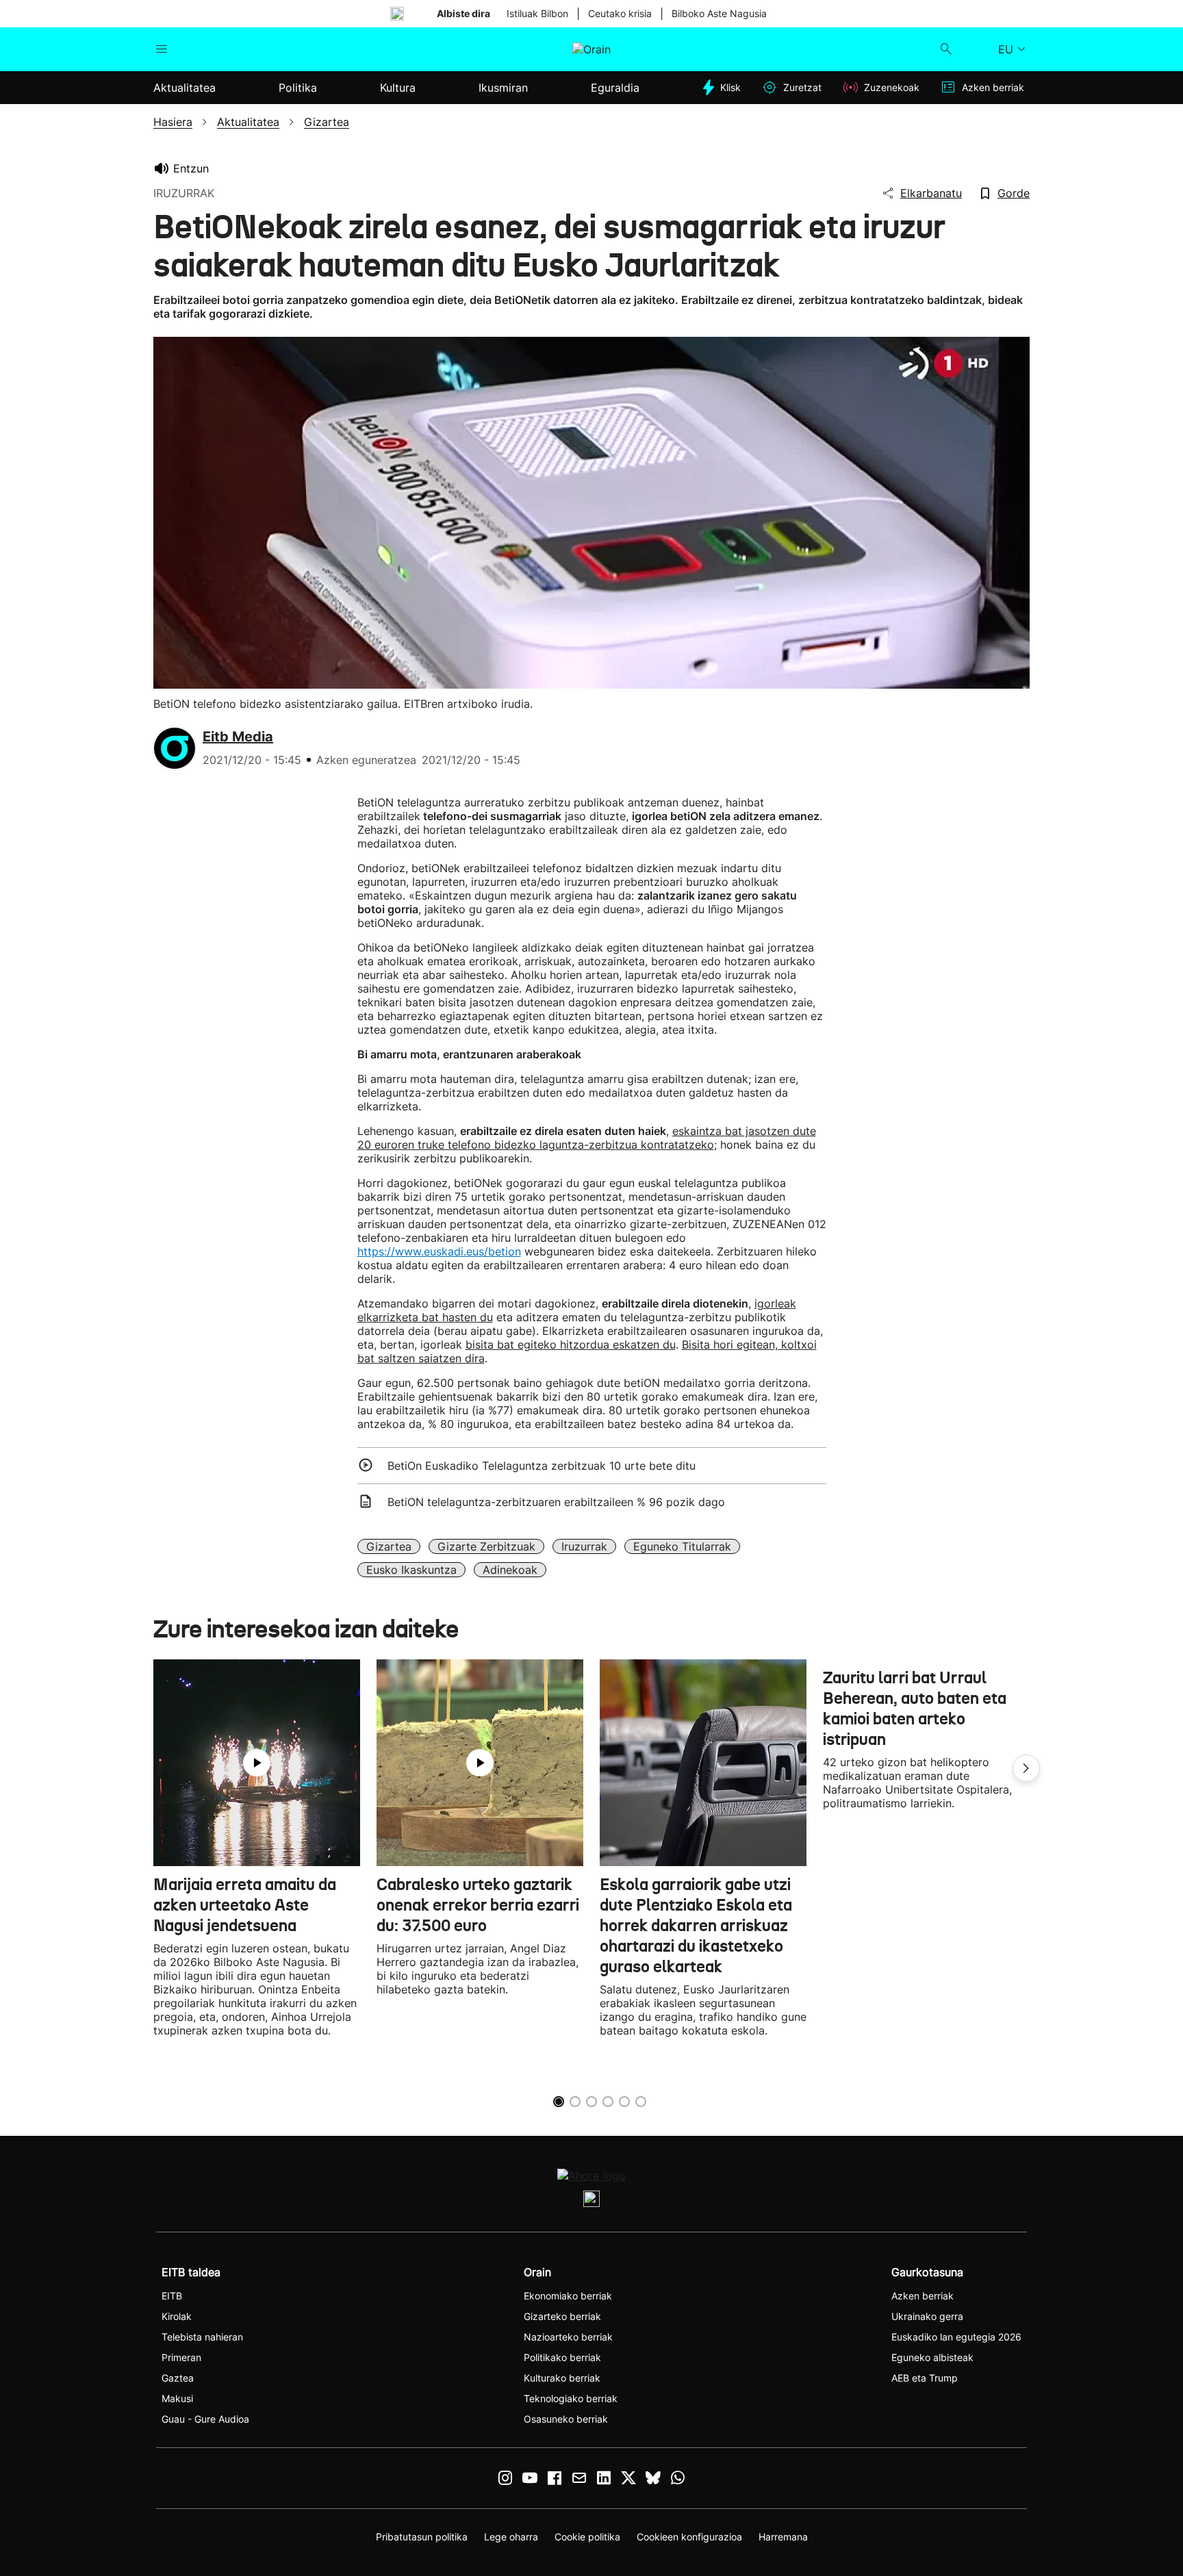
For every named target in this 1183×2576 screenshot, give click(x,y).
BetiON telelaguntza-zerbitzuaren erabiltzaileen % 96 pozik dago (556, 1502)
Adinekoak (510, 1570)
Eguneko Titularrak (682, 1546)
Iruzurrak (584, 1546)
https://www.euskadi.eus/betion (439, 1251)
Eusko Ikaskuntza (411, 1570)
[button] (1026, 1768)
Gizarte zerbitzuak (486, 1546)
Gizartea (389, 1546)
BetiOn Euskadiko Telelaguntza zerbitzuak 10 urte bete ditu (542, 1466)
